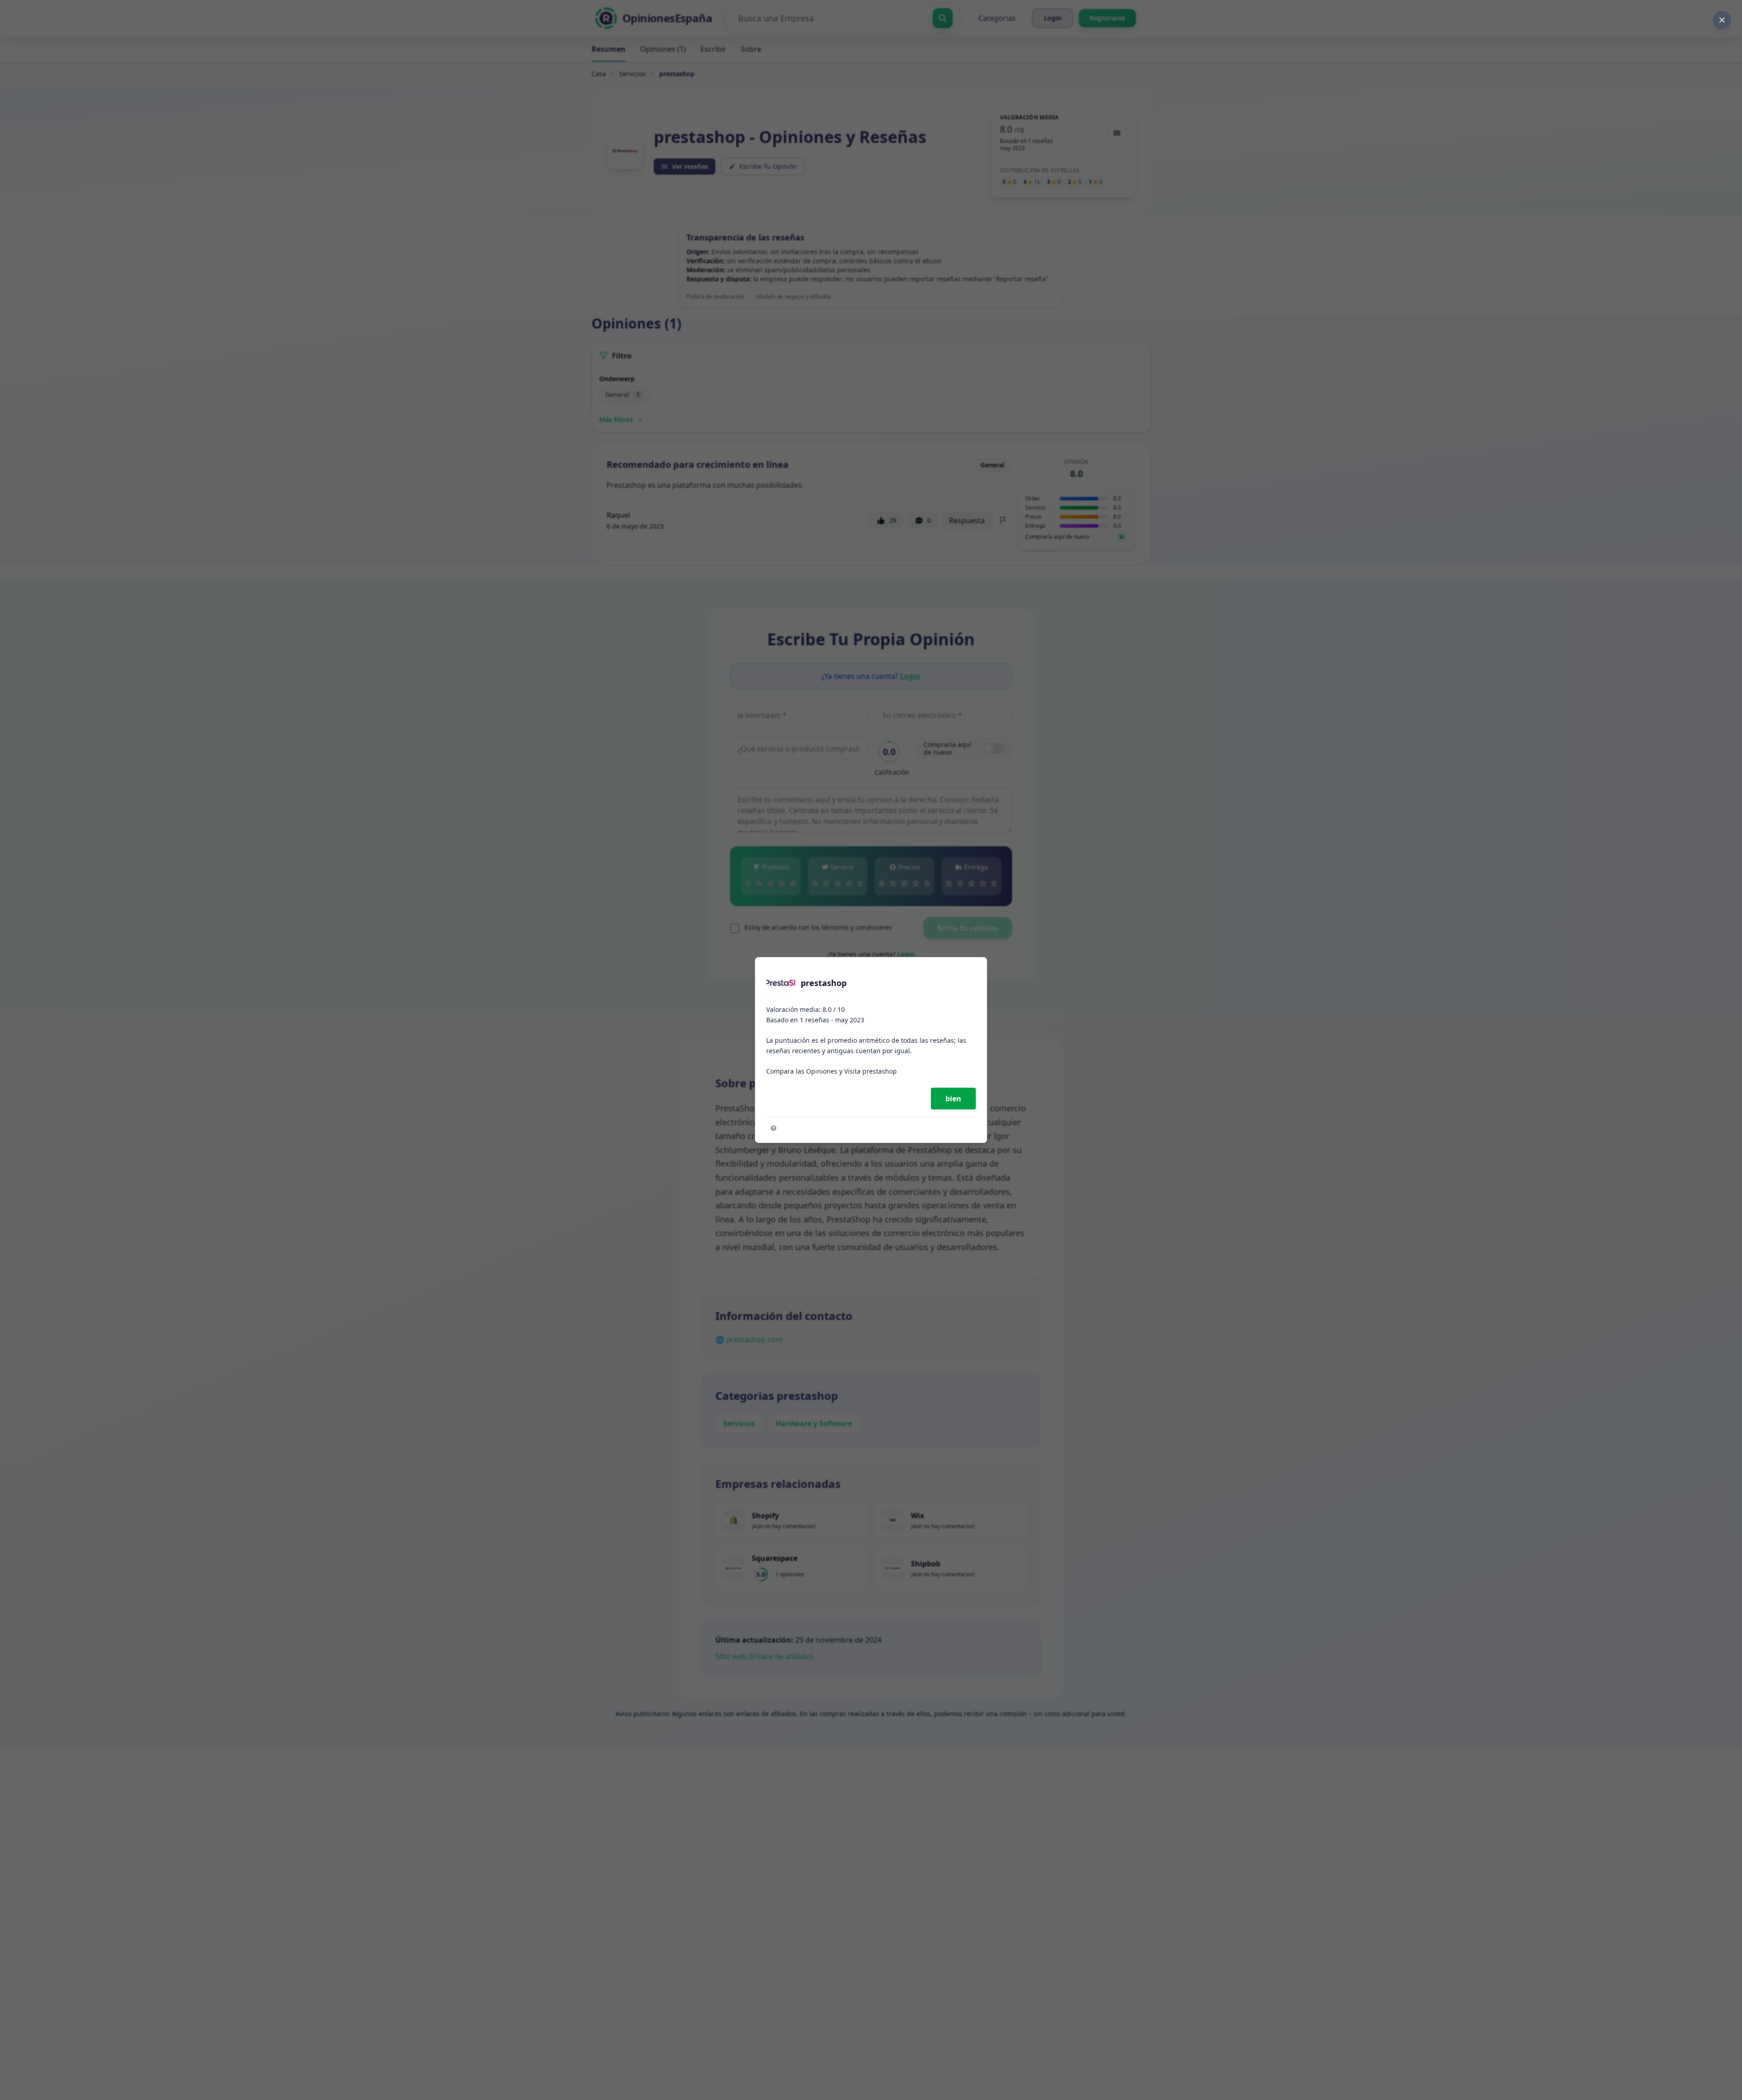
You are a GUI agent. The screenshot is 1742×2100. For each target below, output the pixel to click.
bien (953, 1099)
